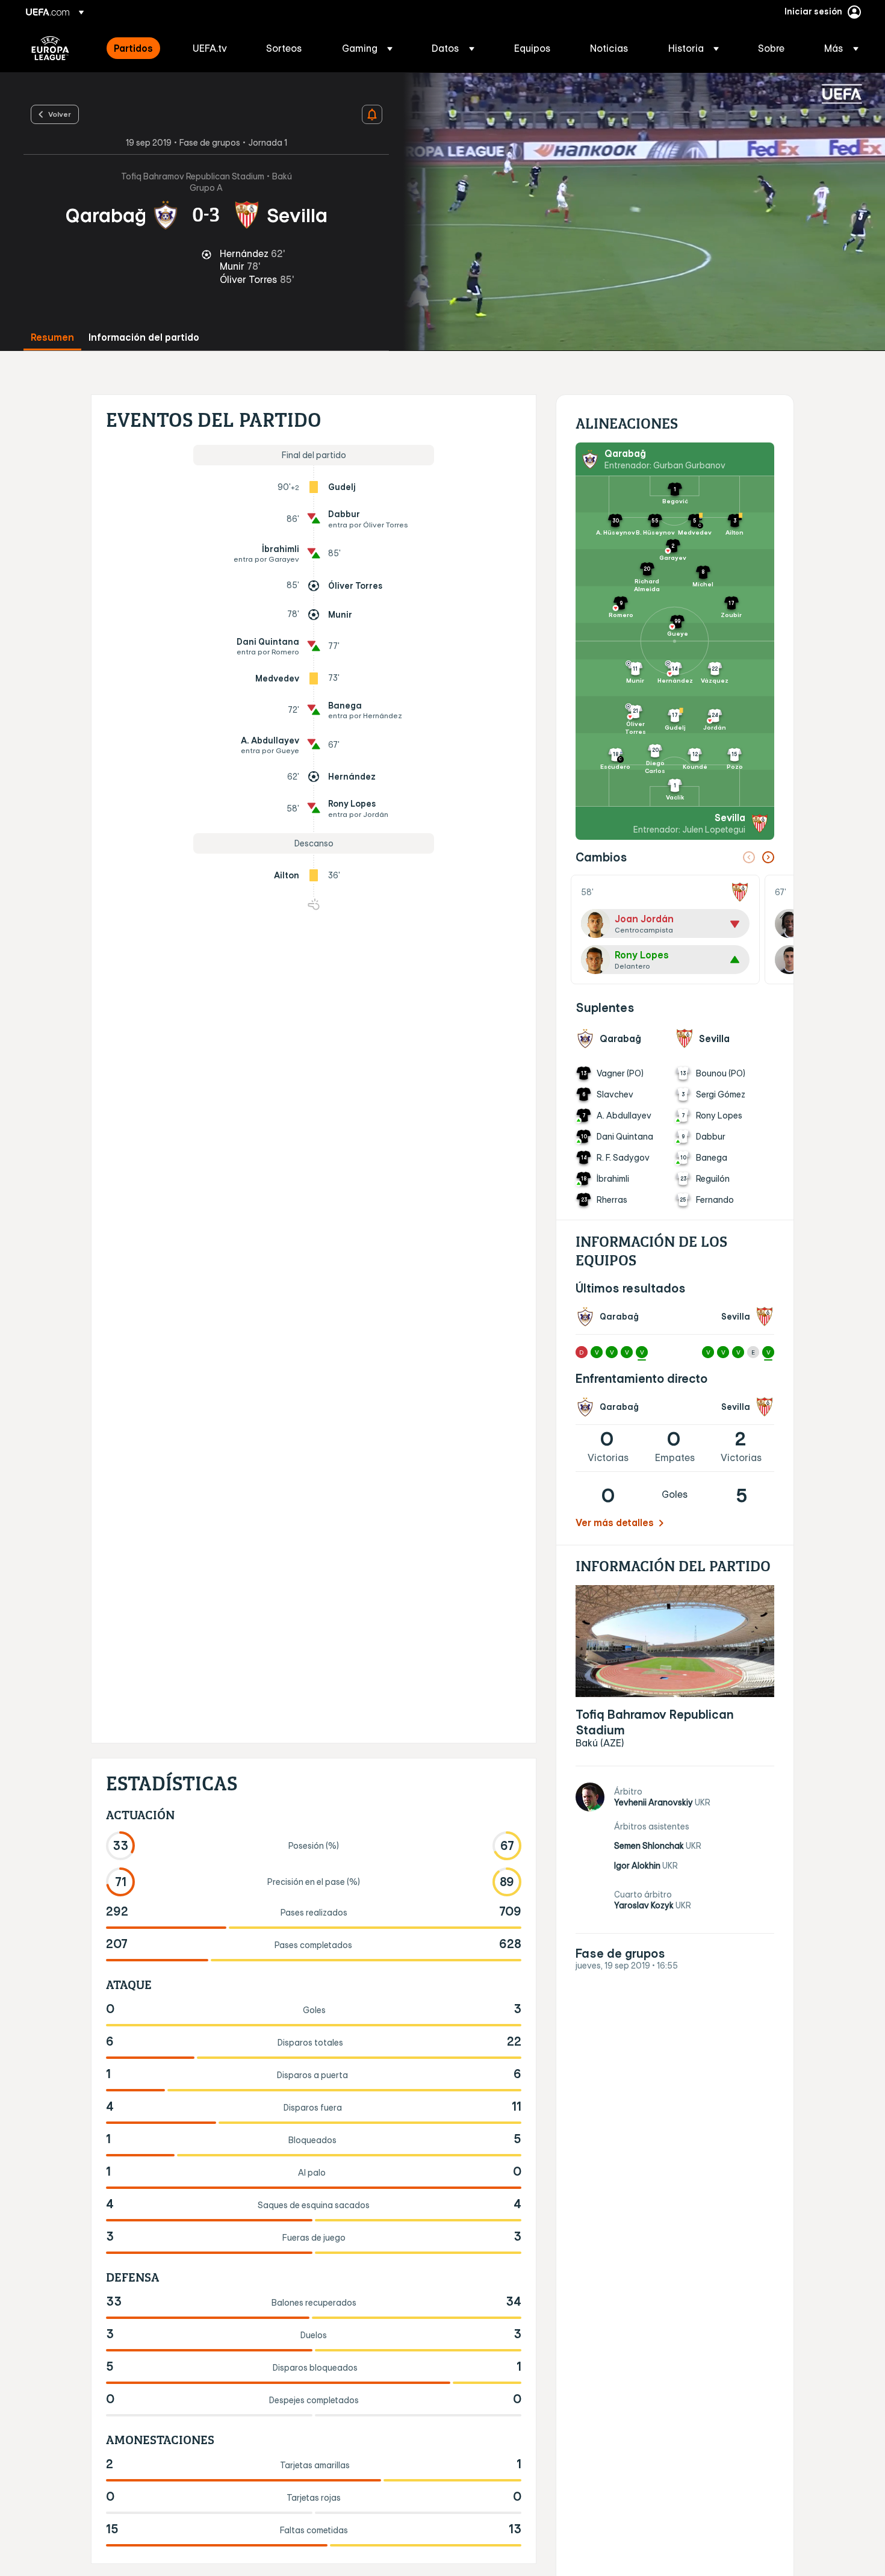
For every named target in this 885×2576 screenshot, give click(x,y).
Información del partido (144, 337)
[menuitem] (138, 48)
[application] (637, 212)
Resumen (52, 337)
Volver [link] (60, 114)
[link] (133, 48)
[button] (367, 48)
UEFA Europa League (50, 48)
